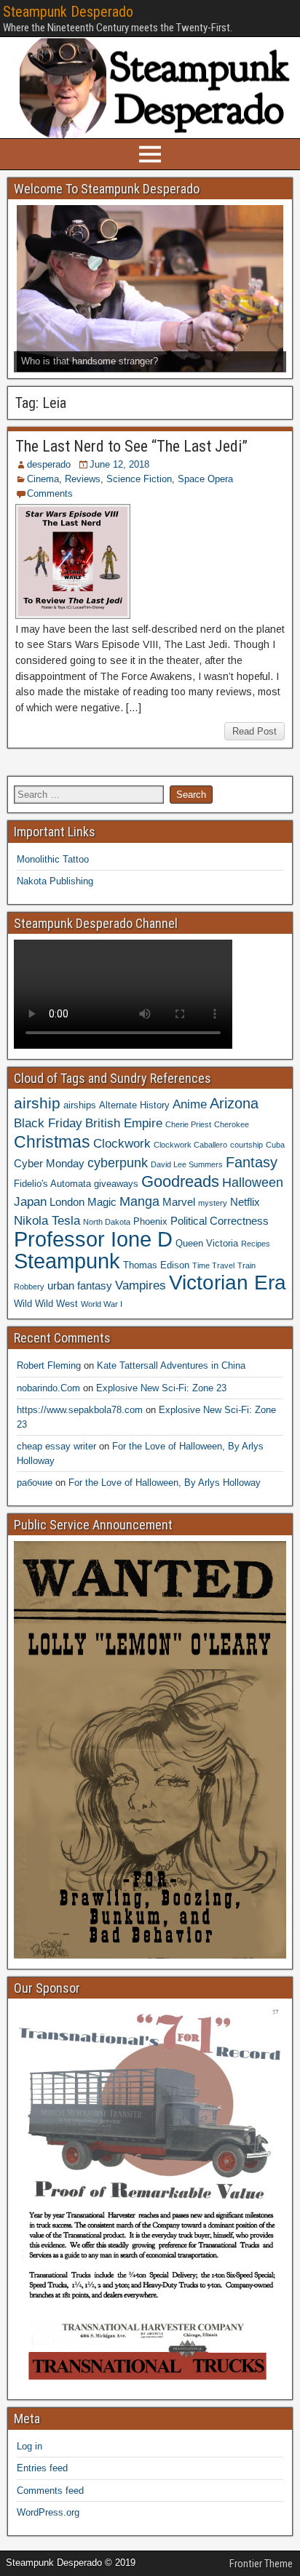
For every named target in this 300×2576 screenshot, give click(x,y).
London (67, 1202)
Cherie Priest (188, 1124)
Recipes (256, 1244)
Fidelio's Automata (52, 1184)
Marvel (179, 1202)
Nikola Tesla (47, 1220)
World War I (102, 1304)
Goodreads (180, 1181)
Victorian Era (228, 1283)
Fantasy (252, 1162)
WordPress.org (48, 2512)
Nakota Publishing (55, 881)
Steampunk (67, 1261)
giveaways (116, 1184)
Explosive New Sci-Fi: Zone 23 (161, 1388)
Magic (102, 1202)
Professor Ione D (93, 1239)
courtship (246, 1145)
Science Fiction (139, 479)
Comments (50, 493)
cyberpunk (118, 1163)
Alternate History (134, 1105)
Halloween (253, 1182)
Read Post (254, 731)
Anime (190, 1104)
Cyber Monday (49, 1163)
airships (80, 1105)
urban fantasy (80, 1285)
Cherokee (232, 1124)
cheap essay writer (56, 1446)
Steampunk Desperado (68, 12)
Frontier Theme (261, 2564)
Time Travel (213, 1265)
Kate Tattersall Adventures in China (171, 1365)
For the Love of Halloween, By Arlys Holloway (165, 1483)
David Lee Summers (187, 1164)
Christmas (52, 1142)
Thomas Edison (156, 1265)
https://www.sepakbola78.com (80, 1410)
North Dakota (107, 1222)
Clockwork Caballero (190, 1145)
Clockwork (122, 1143)
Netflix (245, 1202)
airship (37, 1103)
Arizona (234, 1103)
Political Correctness (220, 1221)
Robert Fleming (49, 1365)
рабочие (35, 1483)
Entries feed (42, 2468)
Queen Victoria (207, 1243)
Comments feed (50, 2491)
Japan (30, 1201)
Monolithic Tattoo (53, 859)
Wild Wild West (46, 1304)
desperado (49, 464)
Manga (139, 1201)
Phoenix (150, 1221)
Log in (29, 2446)
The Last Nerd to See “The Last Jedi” (131, 446)
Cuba (275, 1145)
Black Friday (48, 1123)
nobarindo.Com (48, 1388)
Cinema (43, 479)
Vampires (141, 1285)
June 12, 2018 (119, 464)
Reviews (83, 479)
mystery (213, 1203)
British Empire (124, 1123)
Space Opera (205, 479)
